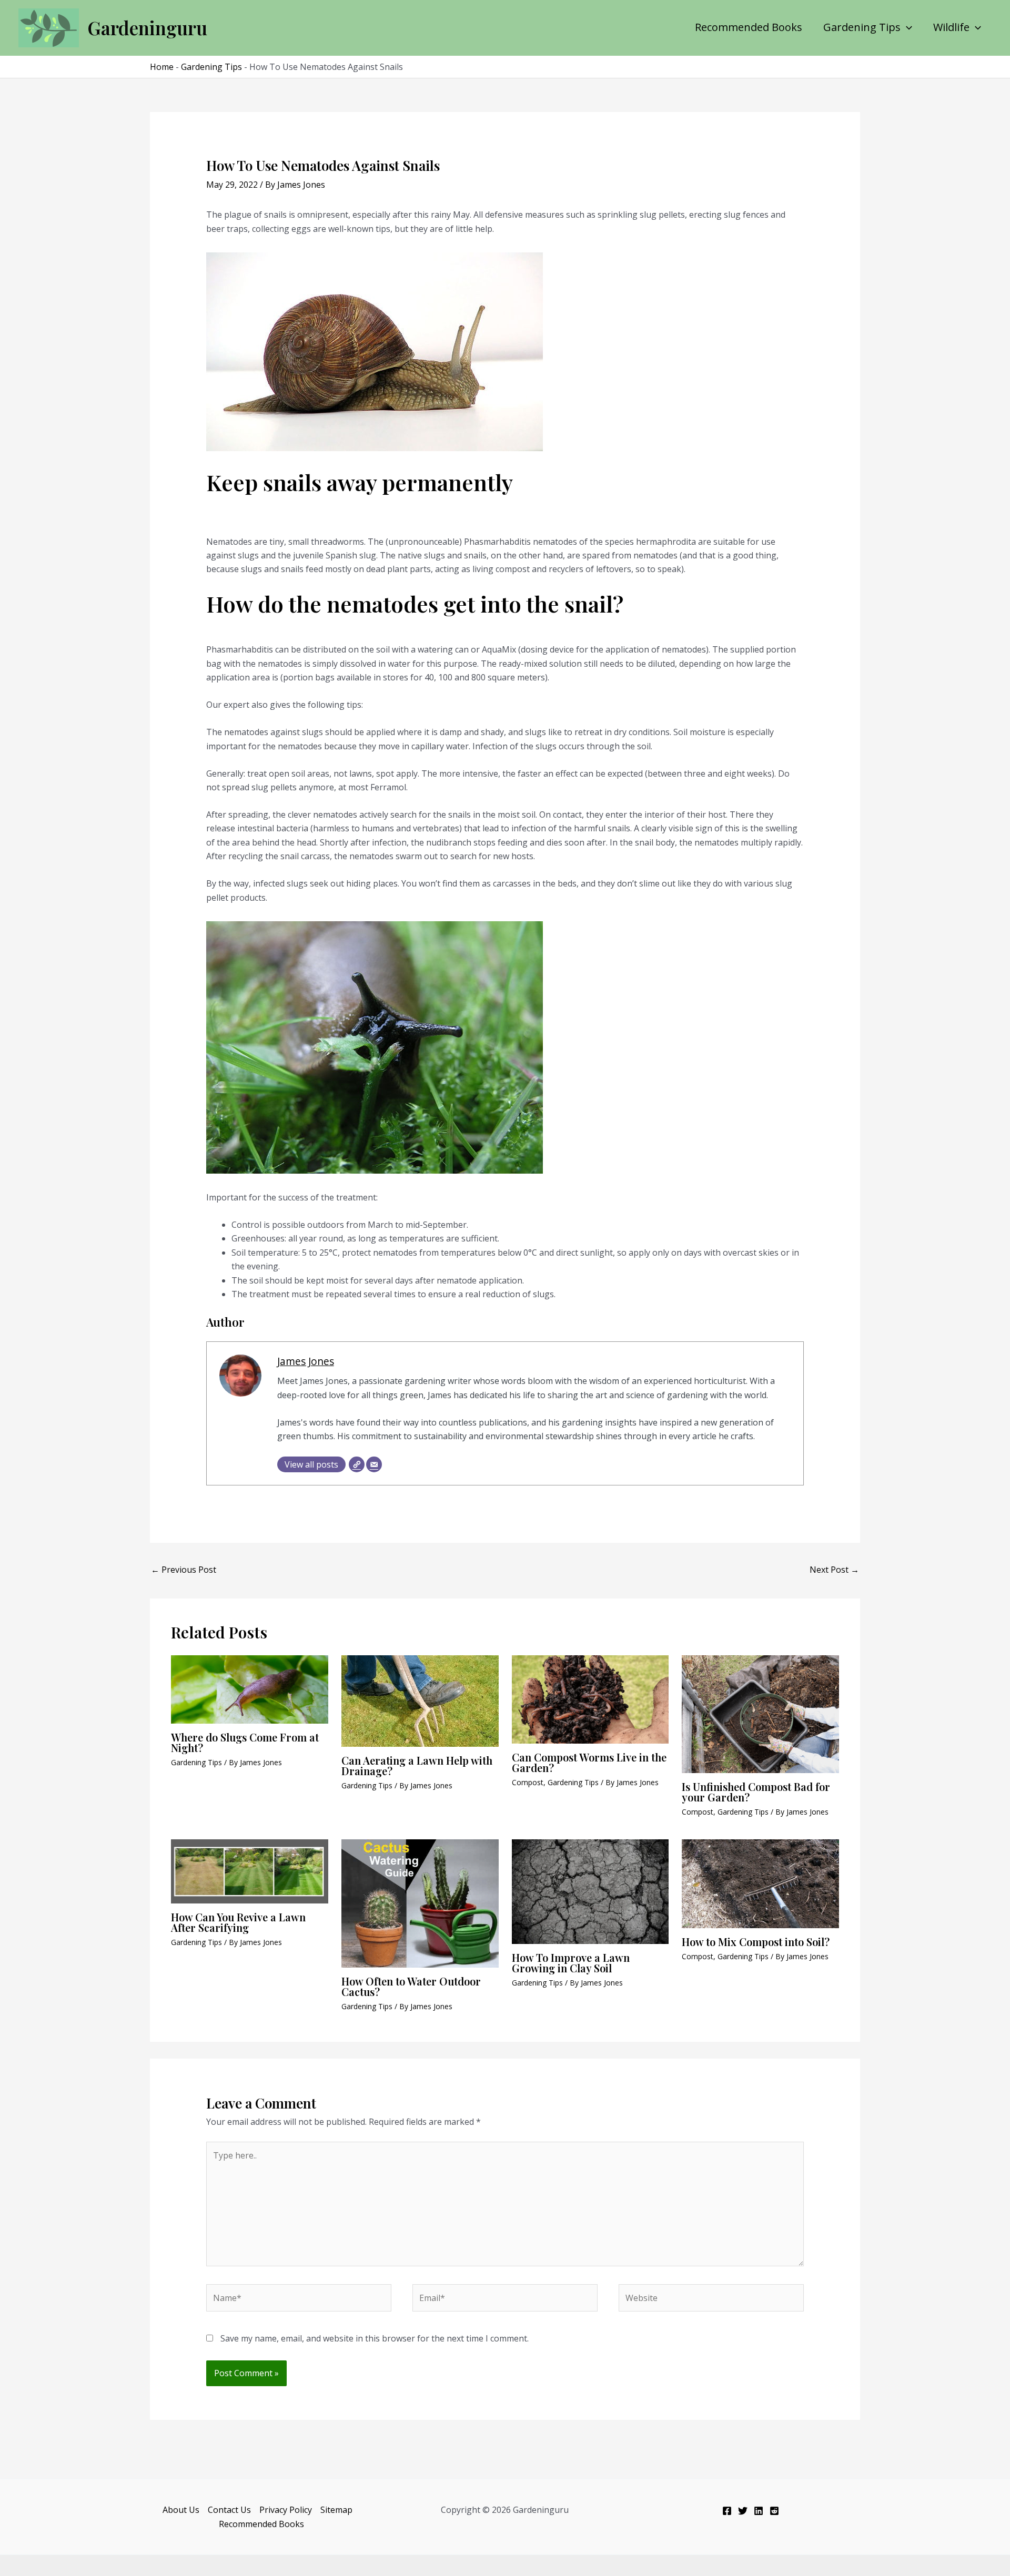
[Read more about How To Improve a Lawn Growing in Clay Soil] (590, 1891)
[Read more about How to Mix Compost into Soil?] (760, 1883)
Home (162, 67)
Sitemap (336, 2510)
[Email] (374, 1464)
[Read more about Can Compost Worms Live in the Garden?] (590, 1698)
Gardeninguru (147, 28)
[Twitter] (743, 2511)
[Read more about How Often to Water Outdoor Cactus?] (420, 1902)
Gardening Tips (862, 27)
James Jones (306, 1361)
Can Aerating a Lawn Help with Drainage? (417, 1765)
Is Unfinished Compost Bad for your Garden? (756, 1792)
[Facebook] (727, 2511)
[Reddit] (774, 2511)
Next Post (834, 1570)
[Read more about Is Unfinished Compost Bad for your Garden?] (760, 1713)
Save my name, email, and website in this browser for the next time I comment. (375, 2338)
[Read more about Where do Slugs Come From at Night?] (250, 1688)
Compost (528, 1782)
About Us (181, 2510)
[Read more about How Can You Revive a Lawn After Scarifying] (250, 1870)
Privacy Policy (286, 2510)
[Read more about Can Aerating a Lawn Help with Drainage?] (420, 1700)
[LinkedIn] (759, 2511)
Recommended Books (749, 27)
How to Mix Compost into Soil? (756, 1942)
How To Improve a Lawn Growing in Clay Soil (571, 1963)
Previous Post (184, 1570)
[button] (906, 27)
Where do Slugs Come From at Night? (245, 1742)
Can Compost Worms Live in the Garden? (589, 1762)
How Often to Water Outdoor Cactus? (411, 1986)
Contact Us (229, 2510)
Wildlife (951, 27)
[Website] (357, 1464)
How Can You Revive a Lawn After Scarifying (238, 1922)
